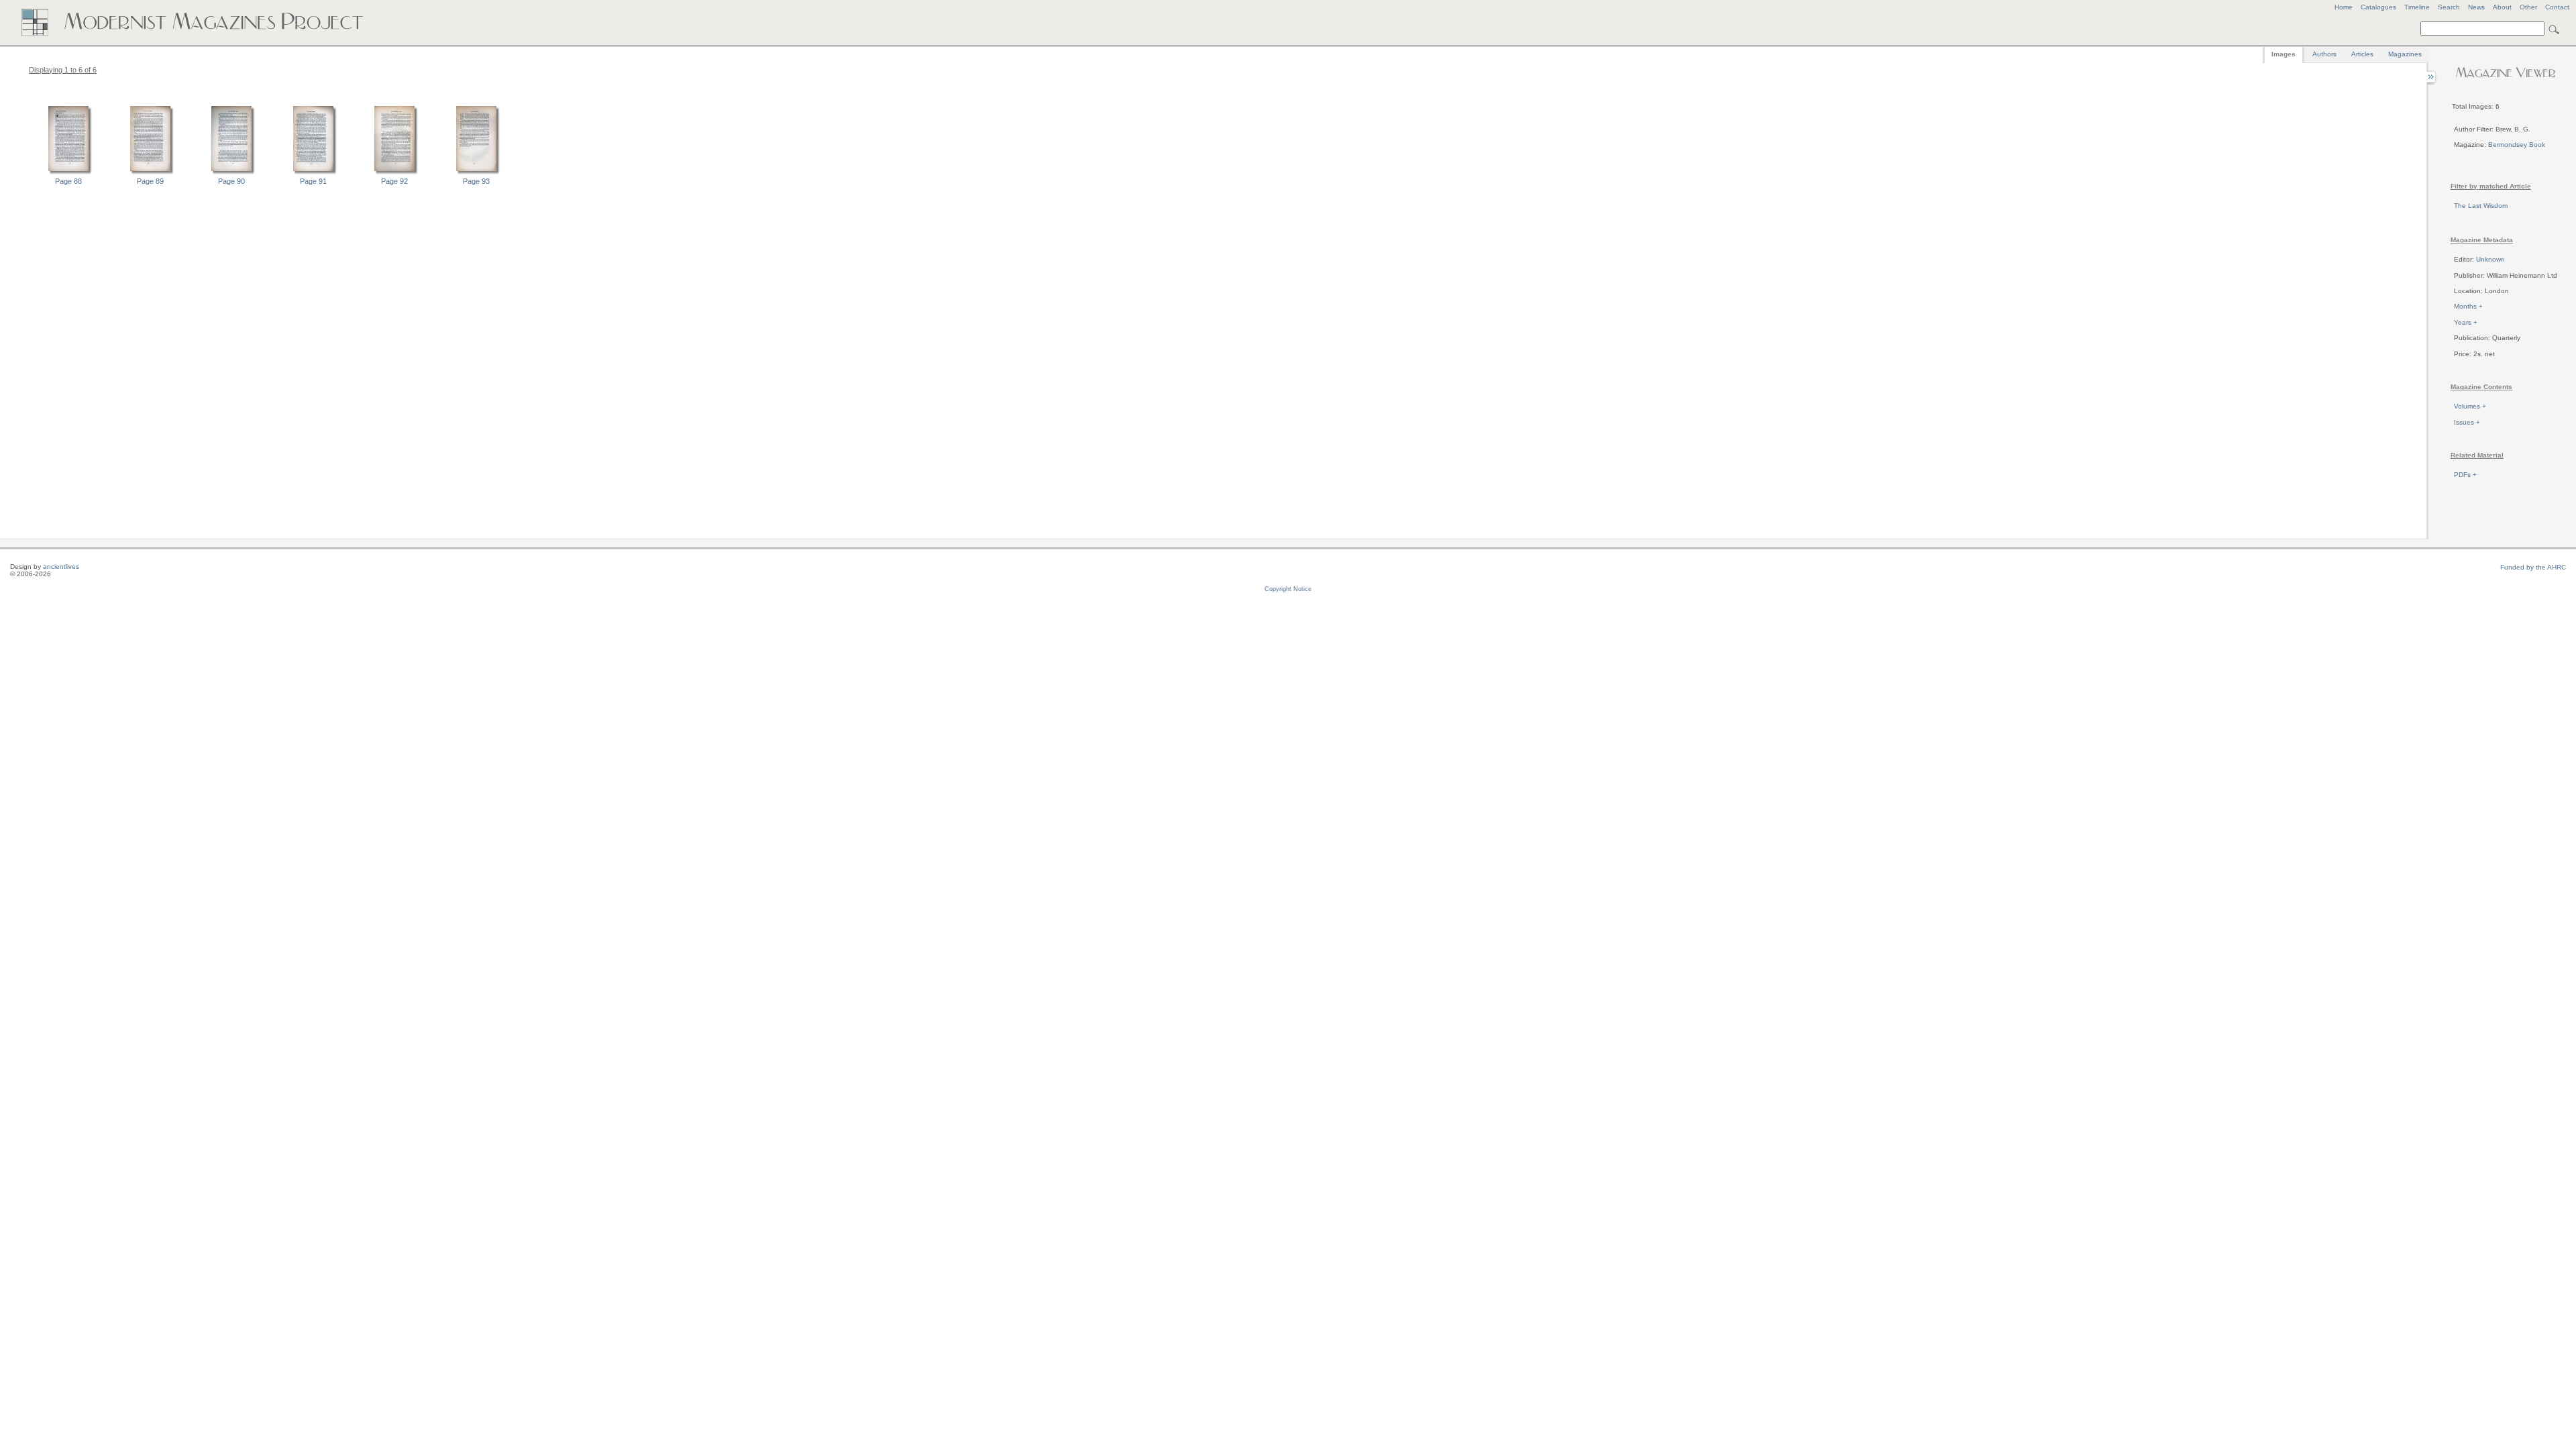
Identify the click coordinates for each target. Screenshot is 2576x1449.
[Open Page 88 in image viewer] (68, 172)
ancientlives (61, 567)
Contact (2557, 7)
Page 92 (394, 181)
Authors (2324, 54)
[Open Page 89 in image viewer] (150, 172)
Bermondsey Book (2517, 145)
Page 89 (150, 181)
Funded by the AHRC (2533, 567)
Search (2449, 7)
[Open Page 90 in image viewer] (231, 172)
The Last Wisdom (2481, 206)
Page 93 (476, 181)
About (2502, 7)
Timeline (2417, 7)
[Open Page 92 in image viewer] (394, 172)
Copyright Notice (1288, 589)
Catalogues (2378, 7)
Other (2528, 7)
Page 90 (231, 181)
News (2476, 7)
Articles (2362, 54)
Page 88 (68, 181)
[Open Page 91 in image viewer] (313, 172)
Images (2284, 54)
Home (2344, 7)
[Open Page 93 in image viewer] (476, 172)
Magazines (2405, 54)
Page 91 (313, 181)
